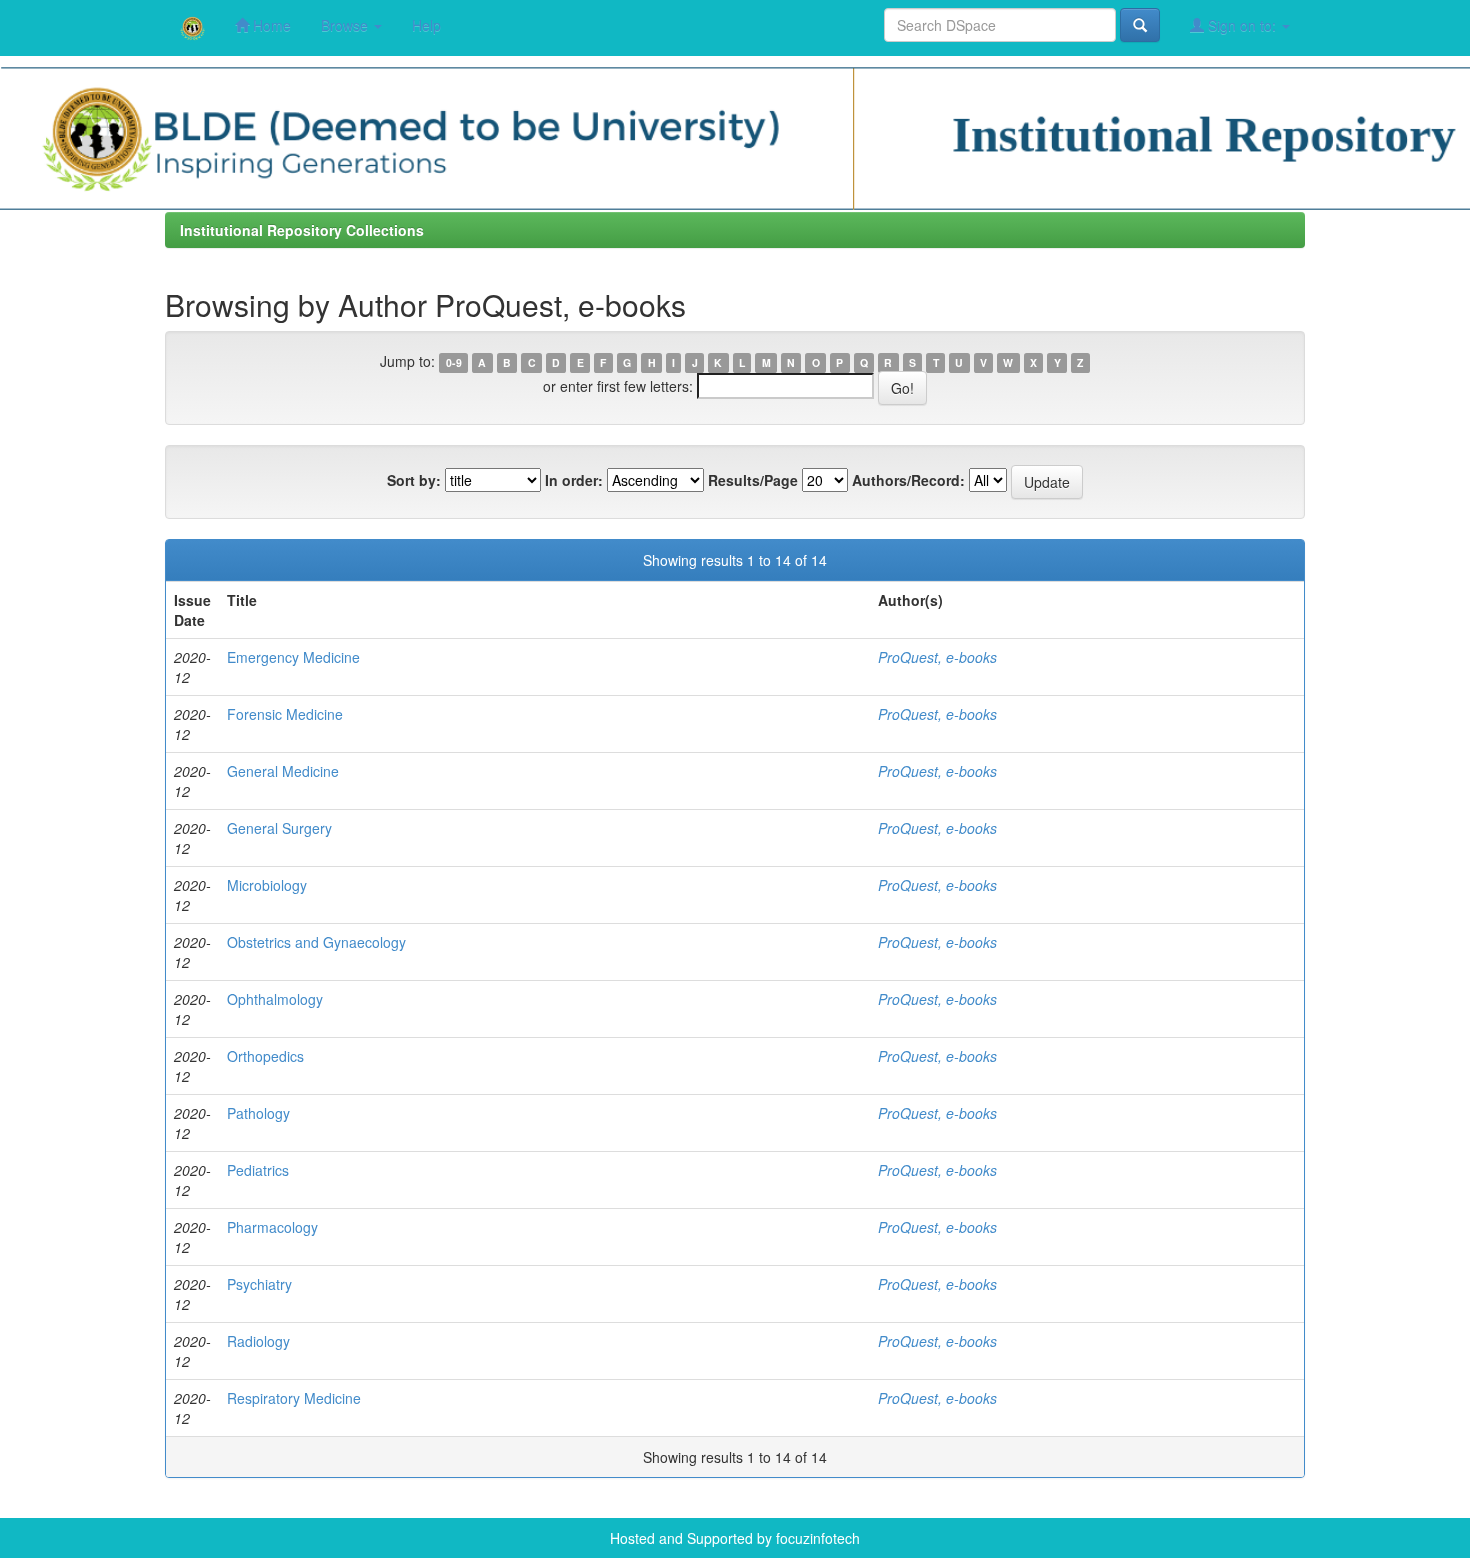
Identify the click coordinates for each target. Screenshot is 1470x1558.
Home (270, 25)
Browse (346, 25)
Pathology (258, 1113)
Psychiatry (259, 1284)
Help (426, 25)
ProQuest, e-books (937, 657)
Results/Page (753, 480)
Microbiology (267, 885)
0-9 (454, 362)
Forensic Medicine (285, 714)
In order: (574, 480)
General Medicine (283, 771)
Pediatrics (258, 1170)
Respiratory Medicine (294, 1398)
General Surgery (279, 828)
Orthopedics (265, 1056)
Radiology (258, 1341)
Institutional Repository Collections (302, 230)
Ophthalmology (275, 999)
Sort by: (414, 480)
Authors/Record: (908, 480)
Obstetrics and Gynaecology (316, 942)
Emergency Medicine (293, 657)
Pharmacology (272, 1227)
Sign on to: (1242, 25)
